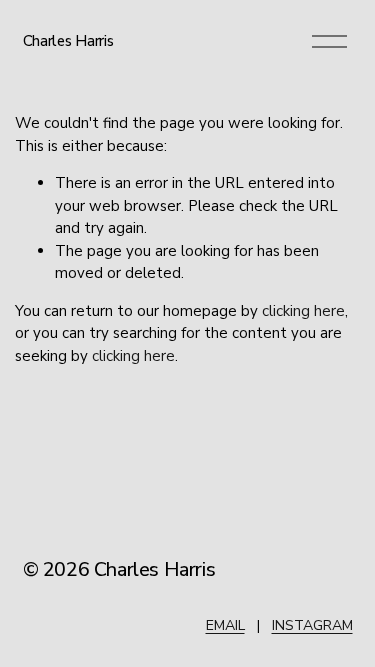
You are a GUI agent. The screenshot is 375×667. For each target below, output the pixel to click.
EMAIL (225, 625)
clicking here (303, 311)
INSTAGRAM (312, 625)
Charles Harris (68, 41)
